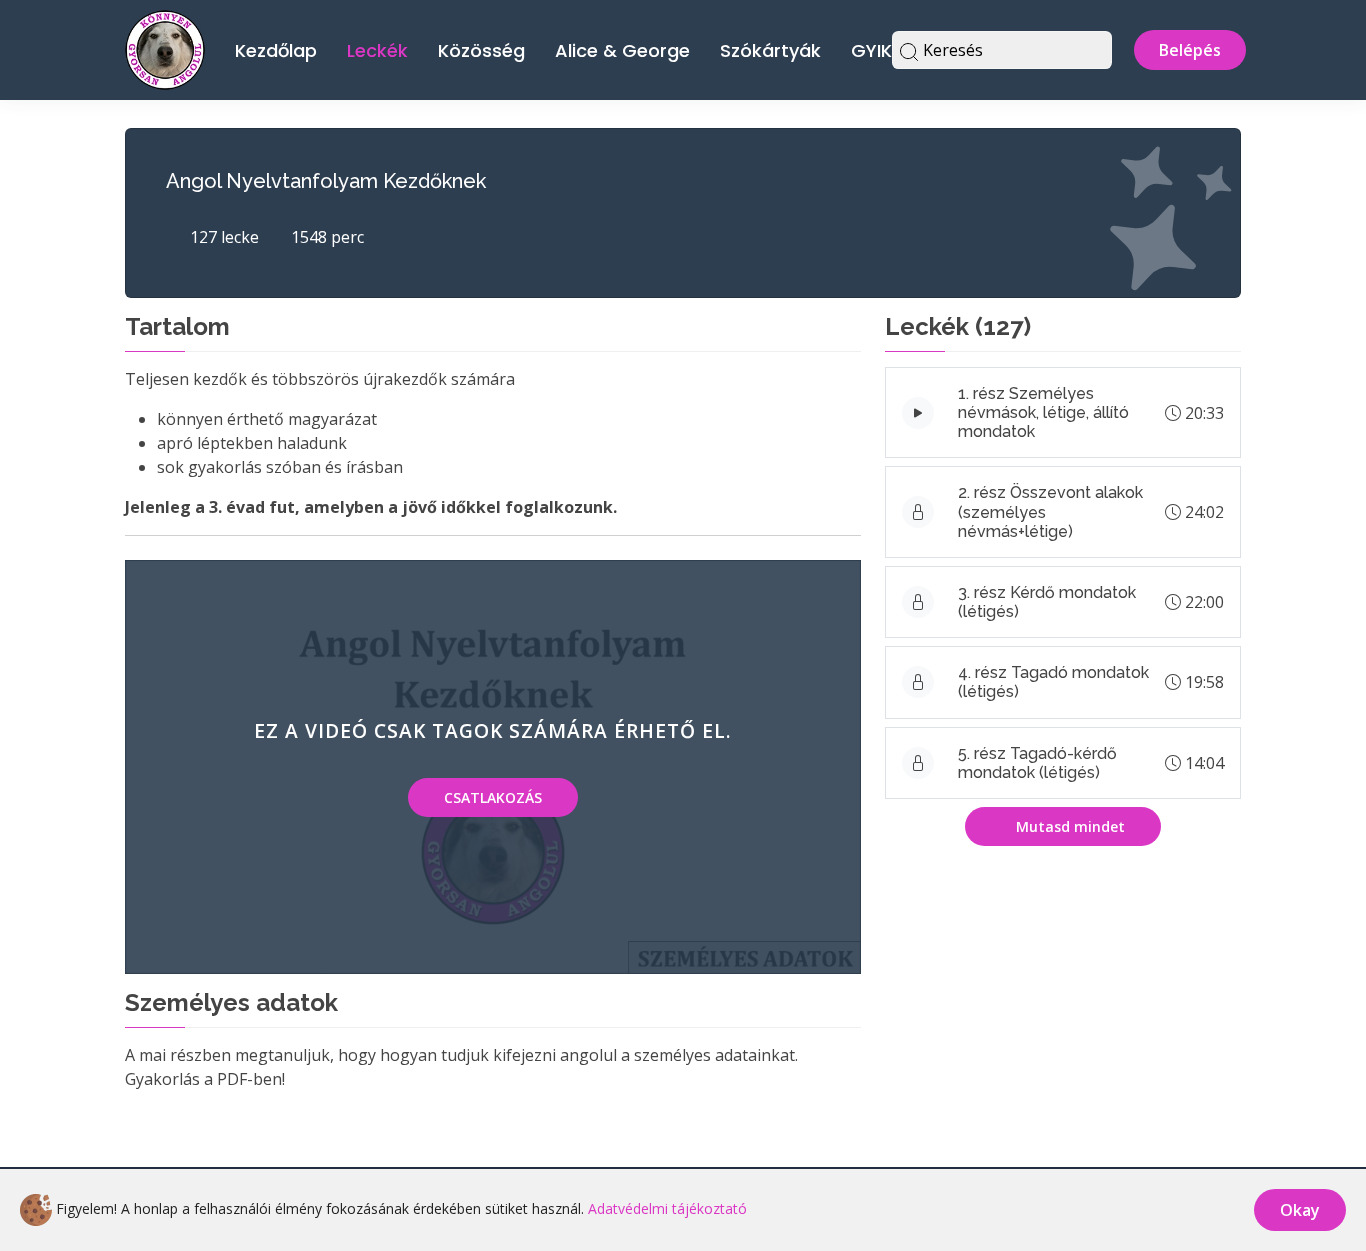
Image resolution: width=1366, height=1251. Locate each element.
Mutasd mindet (1068, 826)
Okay (1300, 1210)
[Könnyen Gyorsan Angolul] (165, 47)
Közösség (481, 50)
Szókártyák (770, 50)
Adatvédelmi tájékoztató (667, 1208)
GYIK (871, 50)
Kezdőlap (276, 50)
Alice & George (622, 50)
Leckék (377, 50)
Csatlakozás (493, 797)
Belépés (1190, 50)
